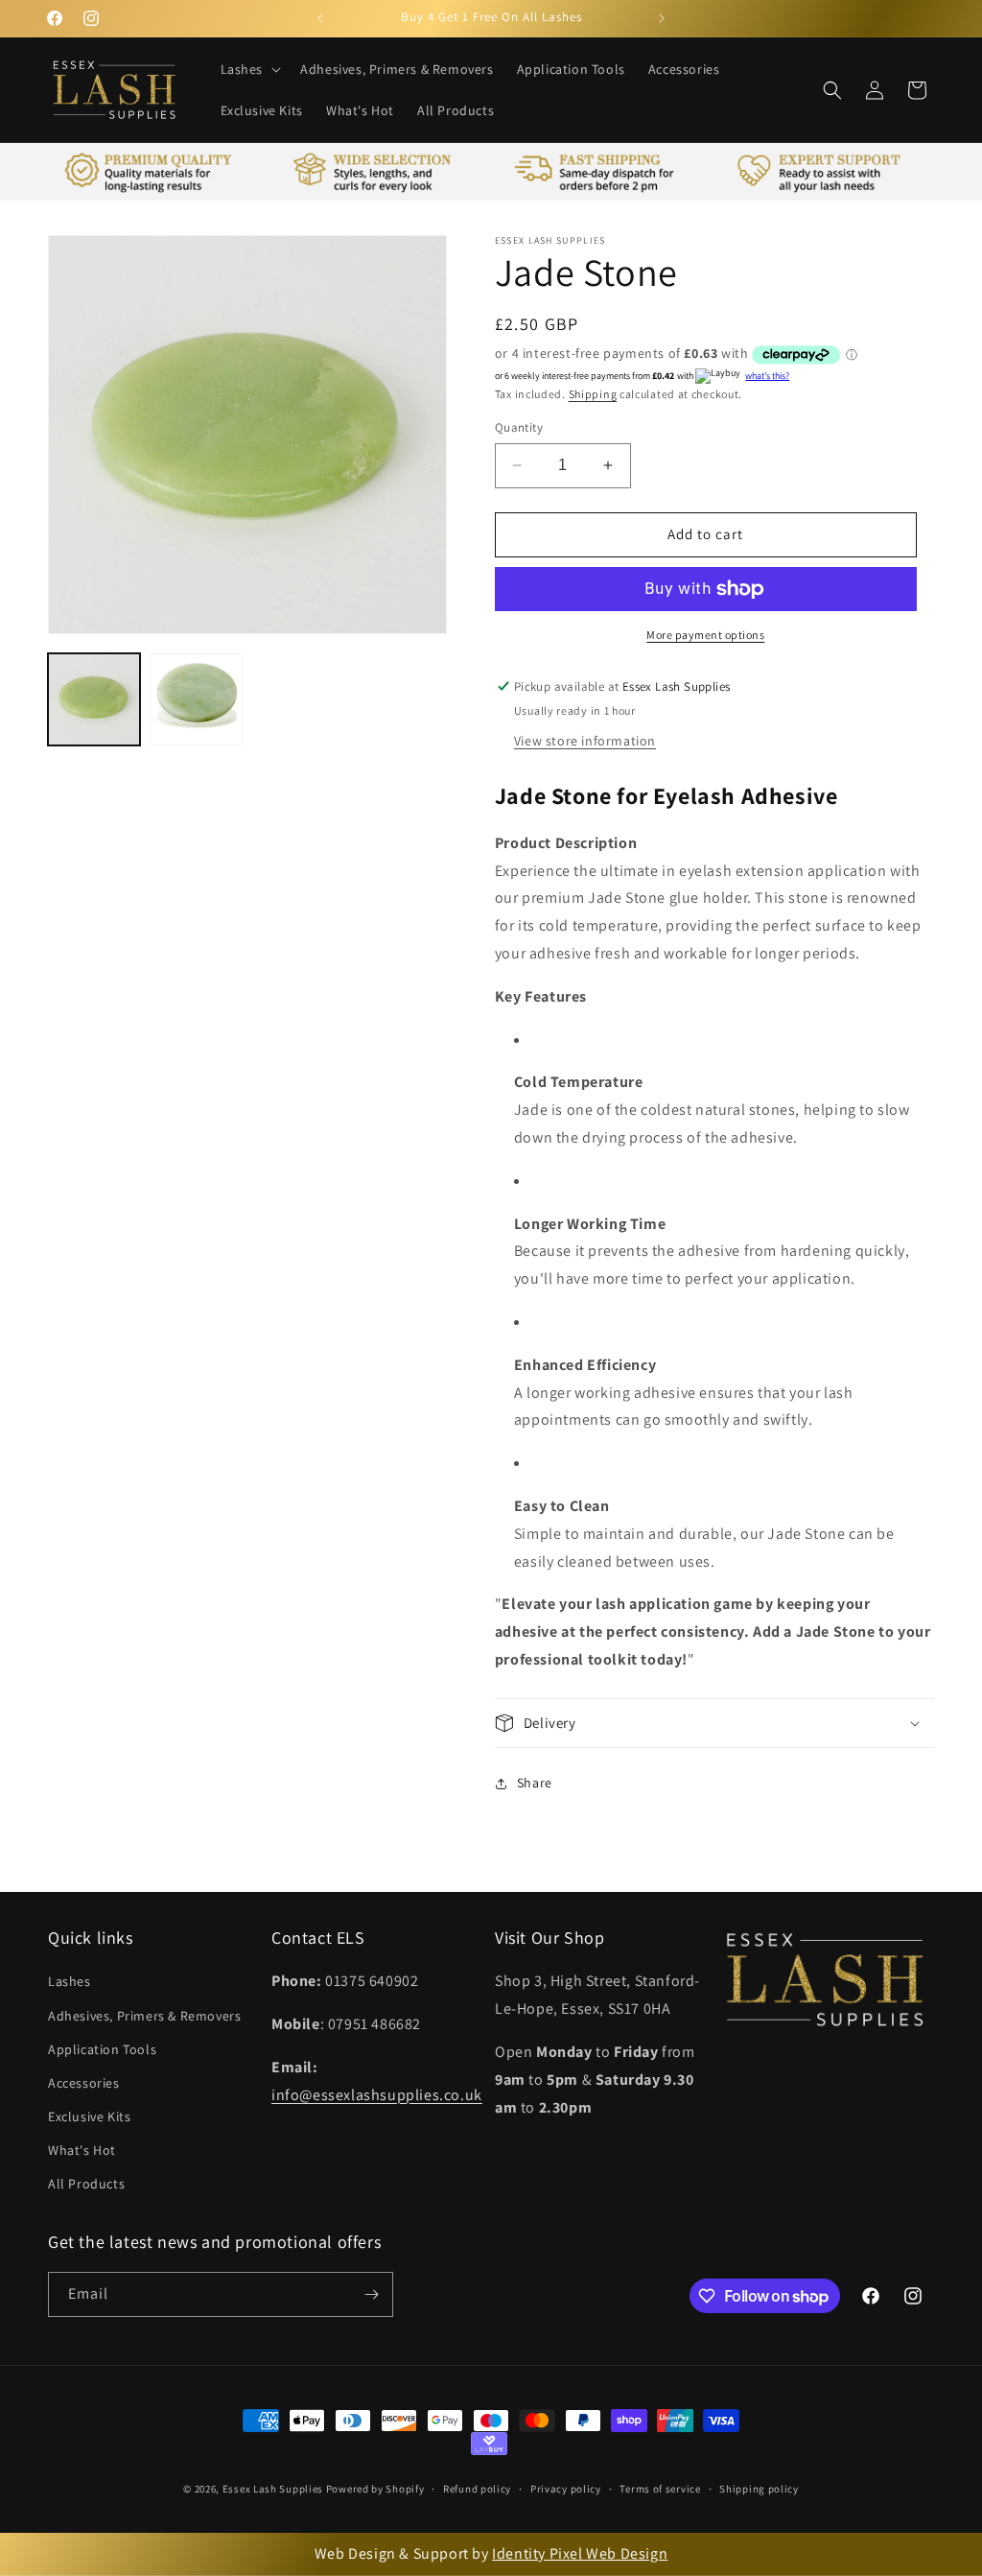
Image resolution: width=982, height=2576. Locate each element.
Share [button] (535, 1783)
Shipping (593, 394)
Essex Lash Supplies (273, 2489)
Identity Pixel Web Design (580, 2553)
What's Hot (82, 2150)
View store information (585, 741)
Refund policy (477, 2489)
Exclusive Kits (89, 2116)
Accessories (84, 2083)
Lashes (70, 1981)
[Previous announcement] (320, 18)
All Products (86, 2184)
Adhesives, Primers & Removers (144, 2016)
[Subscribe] (371, 2294)
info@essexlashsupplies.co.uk (377, 2095)
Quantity (519, 427)
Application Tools (102, 2049)
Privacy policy (566, 2489)
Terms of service (660, 2489)
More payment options (705, 635)
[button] (249, 69)
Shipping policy (759, 2489)
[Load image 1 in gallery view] (94, 699)
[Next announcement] (662, 18)
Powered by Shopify (375, 2489)
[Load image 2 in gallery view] (196, 699)
